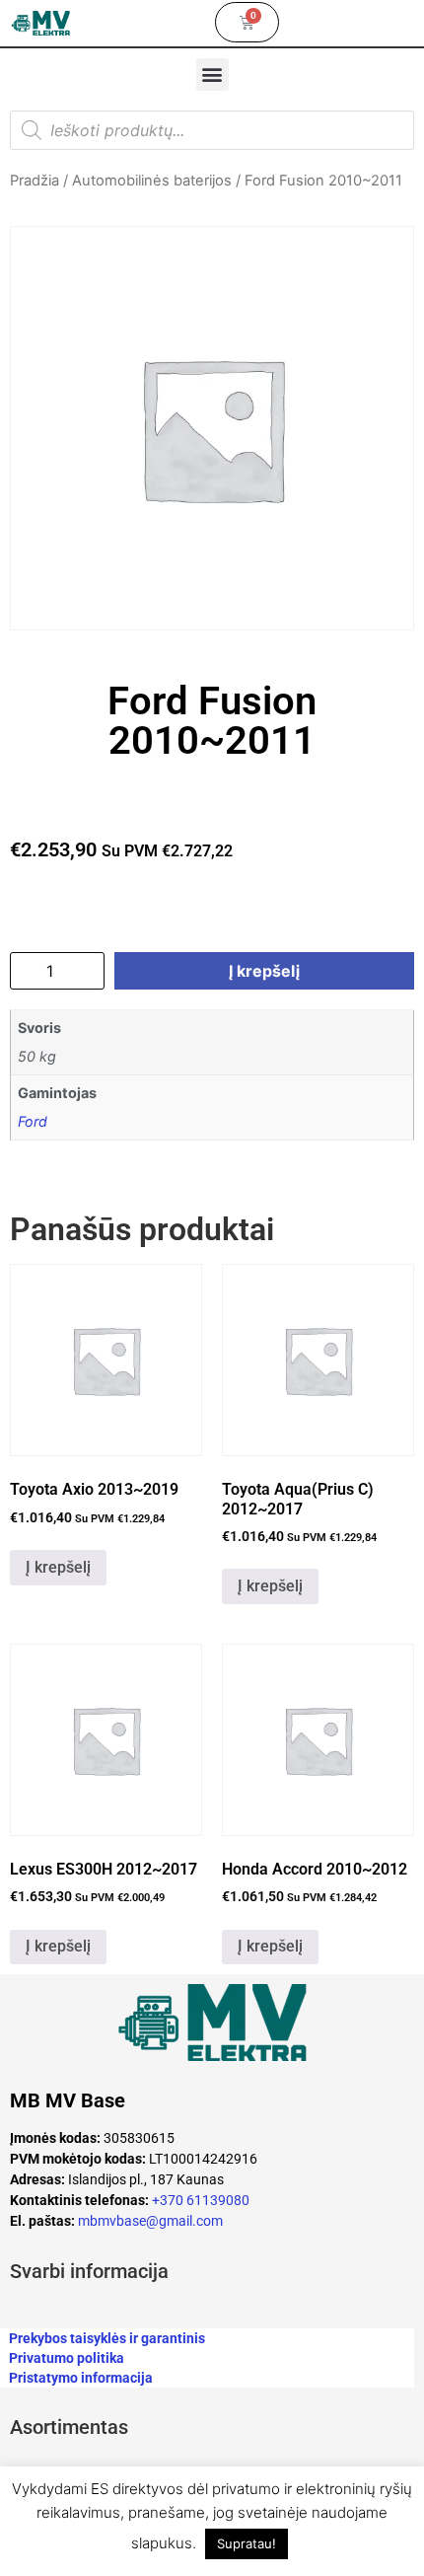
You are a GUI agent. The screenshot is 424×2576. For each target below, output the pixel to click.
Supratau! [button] (247, 2543)
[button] (212, 74)
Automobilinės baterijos (152, 181)
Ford (33, 1121)
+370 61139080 (201, 2200)
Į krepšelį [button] (58, 1567)
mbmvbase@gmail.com (150, 2221)
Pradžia (35, 181)
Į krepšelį (264, 971)
